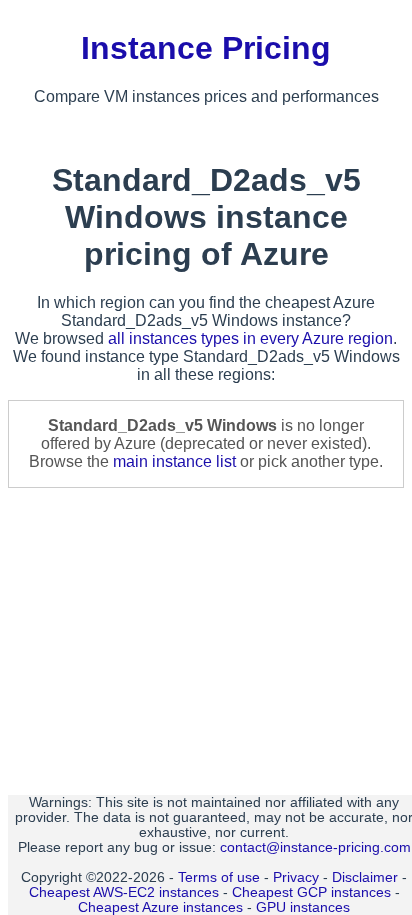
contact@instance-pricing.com (315, 847)
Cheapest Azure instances (160, 907)
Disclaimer (365, 877)
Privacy (296, 877)
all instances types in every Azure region (250, 338)
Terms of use (219, 877)
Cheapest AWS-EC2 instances (124, 892)
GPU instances (303, 907)
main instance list (174, 461)
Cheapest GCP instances (311, 892)
